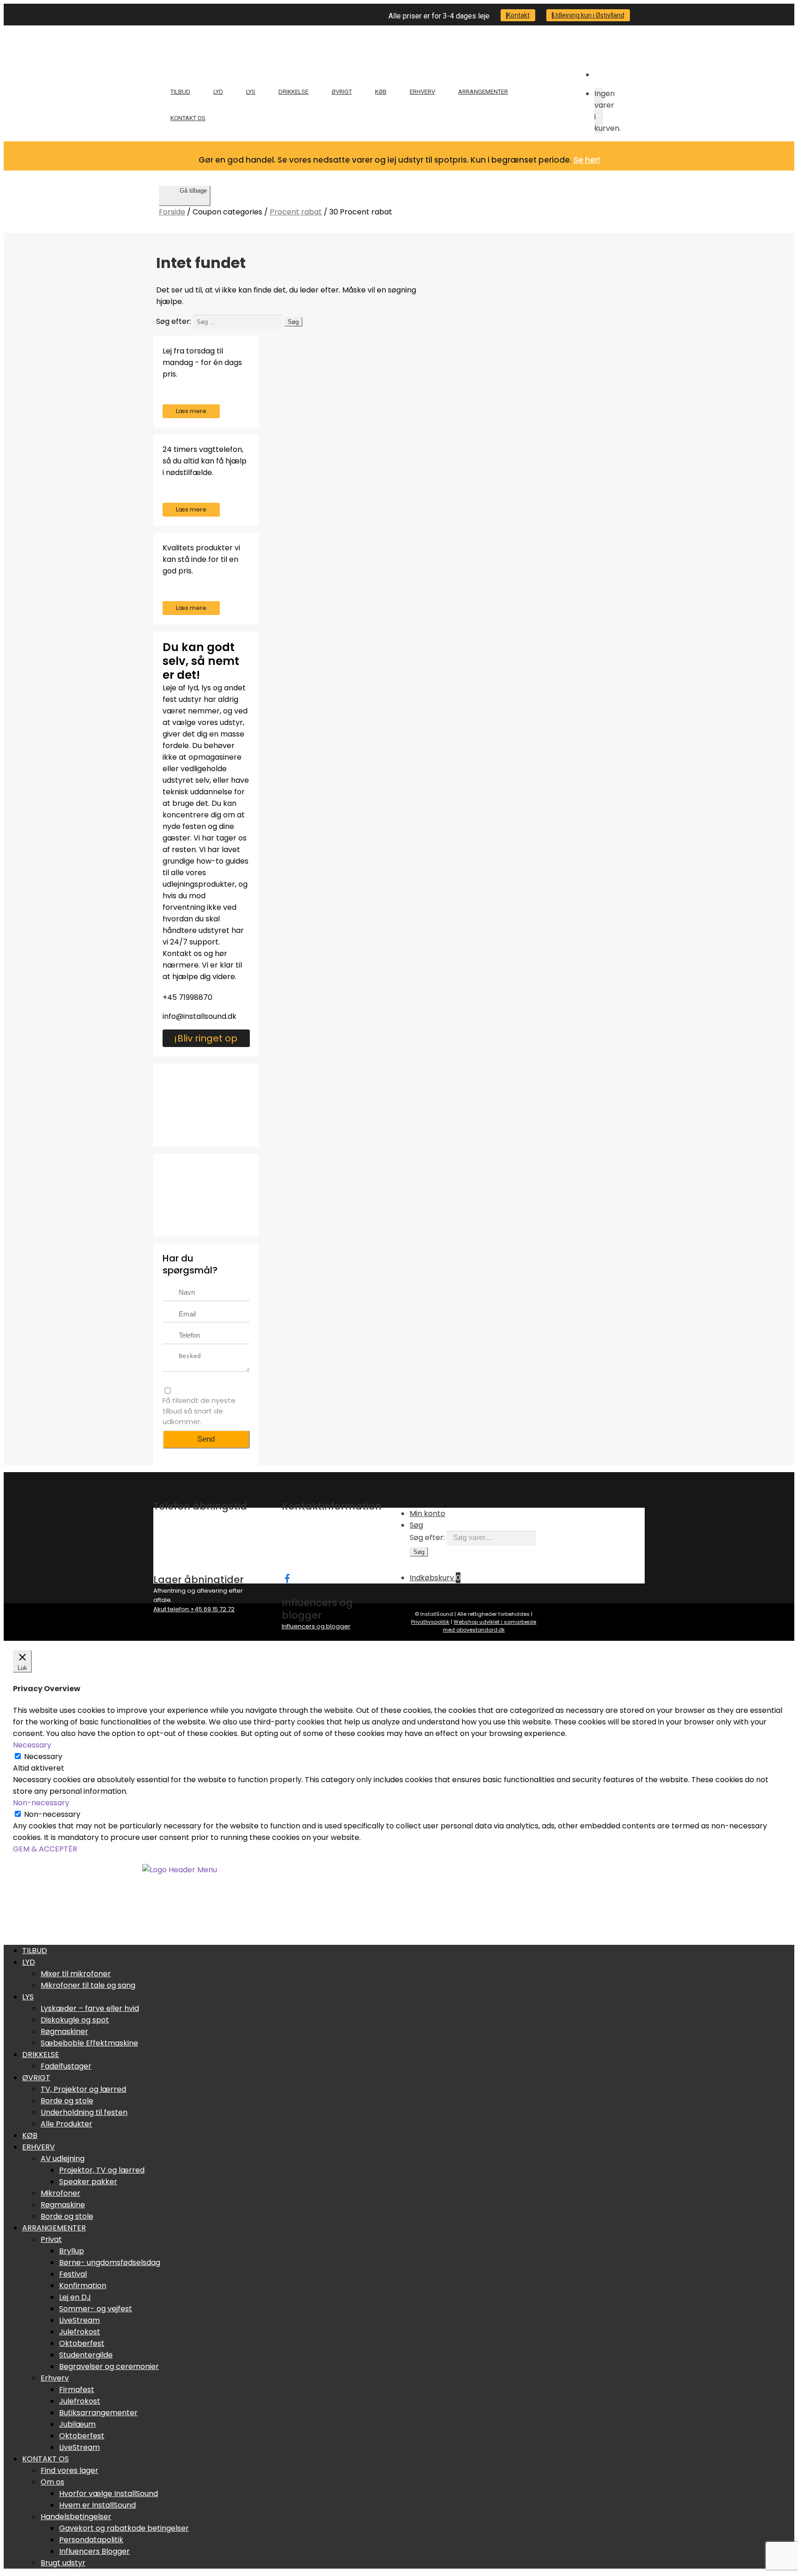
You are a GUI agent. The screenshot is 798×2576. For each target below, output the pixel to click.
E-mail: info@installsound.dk (324, 1554)
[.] (286, 1577)
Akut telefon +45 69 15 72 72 (194, 1609)
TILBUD (180, 92)
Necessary (43, 1757)
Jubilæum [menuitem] (77, 2424)
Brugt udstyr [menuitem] (63, 2563)
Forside (172, 212)
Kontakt (518, 15)
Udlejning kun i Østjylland (589, 15)
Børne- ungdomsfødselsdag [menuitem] (110, 2262)
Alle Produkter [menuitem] (66, 2124)
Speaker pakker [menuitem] (88, 2182)
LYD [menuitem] (29, 1962)
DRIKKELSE (293, 92)
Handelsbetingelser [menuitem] (76, 2517)
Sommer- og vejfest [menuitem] (96, 2309)
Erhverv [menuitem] (55, 2378)
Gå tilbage (193, 191)
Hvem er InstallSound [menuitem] (97, 2505)
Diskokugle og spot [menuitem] (75, 2020)
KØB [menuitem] (30, 2135)
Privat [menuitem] (51, 2239)
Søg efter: (427, 1538)
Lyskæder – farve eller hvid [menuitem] (90, 2008)
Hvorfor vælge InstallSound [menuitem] (109, 2494)
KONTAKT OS (188, 118)
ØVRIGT (342, 92)
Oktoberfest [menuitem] (82, 2343)
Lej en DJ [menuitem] (75, 2297)
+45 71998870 (187, 997)
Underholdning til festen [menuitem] (84, 2112)
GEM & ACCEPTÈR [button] (45, 1849)
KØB (381, 92)
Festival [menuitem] (73, 2274)
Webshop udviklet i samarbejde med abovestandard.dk (490, 1626)
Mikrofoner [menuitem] (60, 2193)
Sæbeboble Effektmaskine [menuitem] (89, 2043)
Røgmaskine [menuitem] (63, 2205)
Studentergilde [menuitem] (86, 2355)
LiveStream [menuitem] (79, 2320)
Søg (416, 1525)
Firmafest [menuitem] (77, 2390)
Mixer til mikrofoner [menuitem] (76, 1974)
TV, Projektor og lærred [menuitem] (83, 2089)
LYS (251, 92)
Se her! (587, 160)
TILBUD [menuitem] (35, 1951)
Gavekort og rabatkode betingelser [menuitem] (124, 2528)
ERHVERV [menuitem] (39, 2147)
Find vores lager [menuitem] (70, 2470)
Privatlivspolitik (430, 1622)
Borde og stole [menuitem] (67, 2101)
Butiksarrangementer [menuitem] (98, 2413)
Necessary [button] (32, 1745)
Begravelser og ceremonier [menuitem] (109, 2366)
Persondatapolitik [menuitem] (91, 2540)
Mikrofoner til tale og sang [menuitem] (88, 1985)
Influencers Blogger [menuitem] (94, 2551)
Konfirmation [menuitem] (83, 2286)
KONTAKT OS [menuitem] (45, 2459)
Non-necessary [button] (41, 1803)
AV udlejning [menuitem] (63, 2159)
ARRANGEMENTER (483, 92)
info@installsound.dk (199, 1016)
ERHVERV (422, 92)
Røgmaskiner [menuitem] (64, 2031)
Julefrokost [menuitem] (80, 2332)
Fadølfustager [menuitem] (66, 2066)
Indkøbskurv (435, 1578)
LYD (218, 92)
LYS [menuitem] (28, 1997)
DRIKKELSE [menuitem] (41, 2055)
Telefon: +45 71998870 (314, 1545)
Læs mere (191, 411)
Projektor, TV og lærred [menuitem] (102, 2170)
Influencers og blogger (316, 1626)
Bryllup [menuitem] (72, 2251)
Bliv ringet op (207, 1038)
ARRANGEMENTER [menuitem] (54, 2228)
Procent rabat (296, 212)
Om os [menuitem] (52, 2482)
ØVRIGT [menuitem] (36, 2078)
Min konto (427, 1513)
